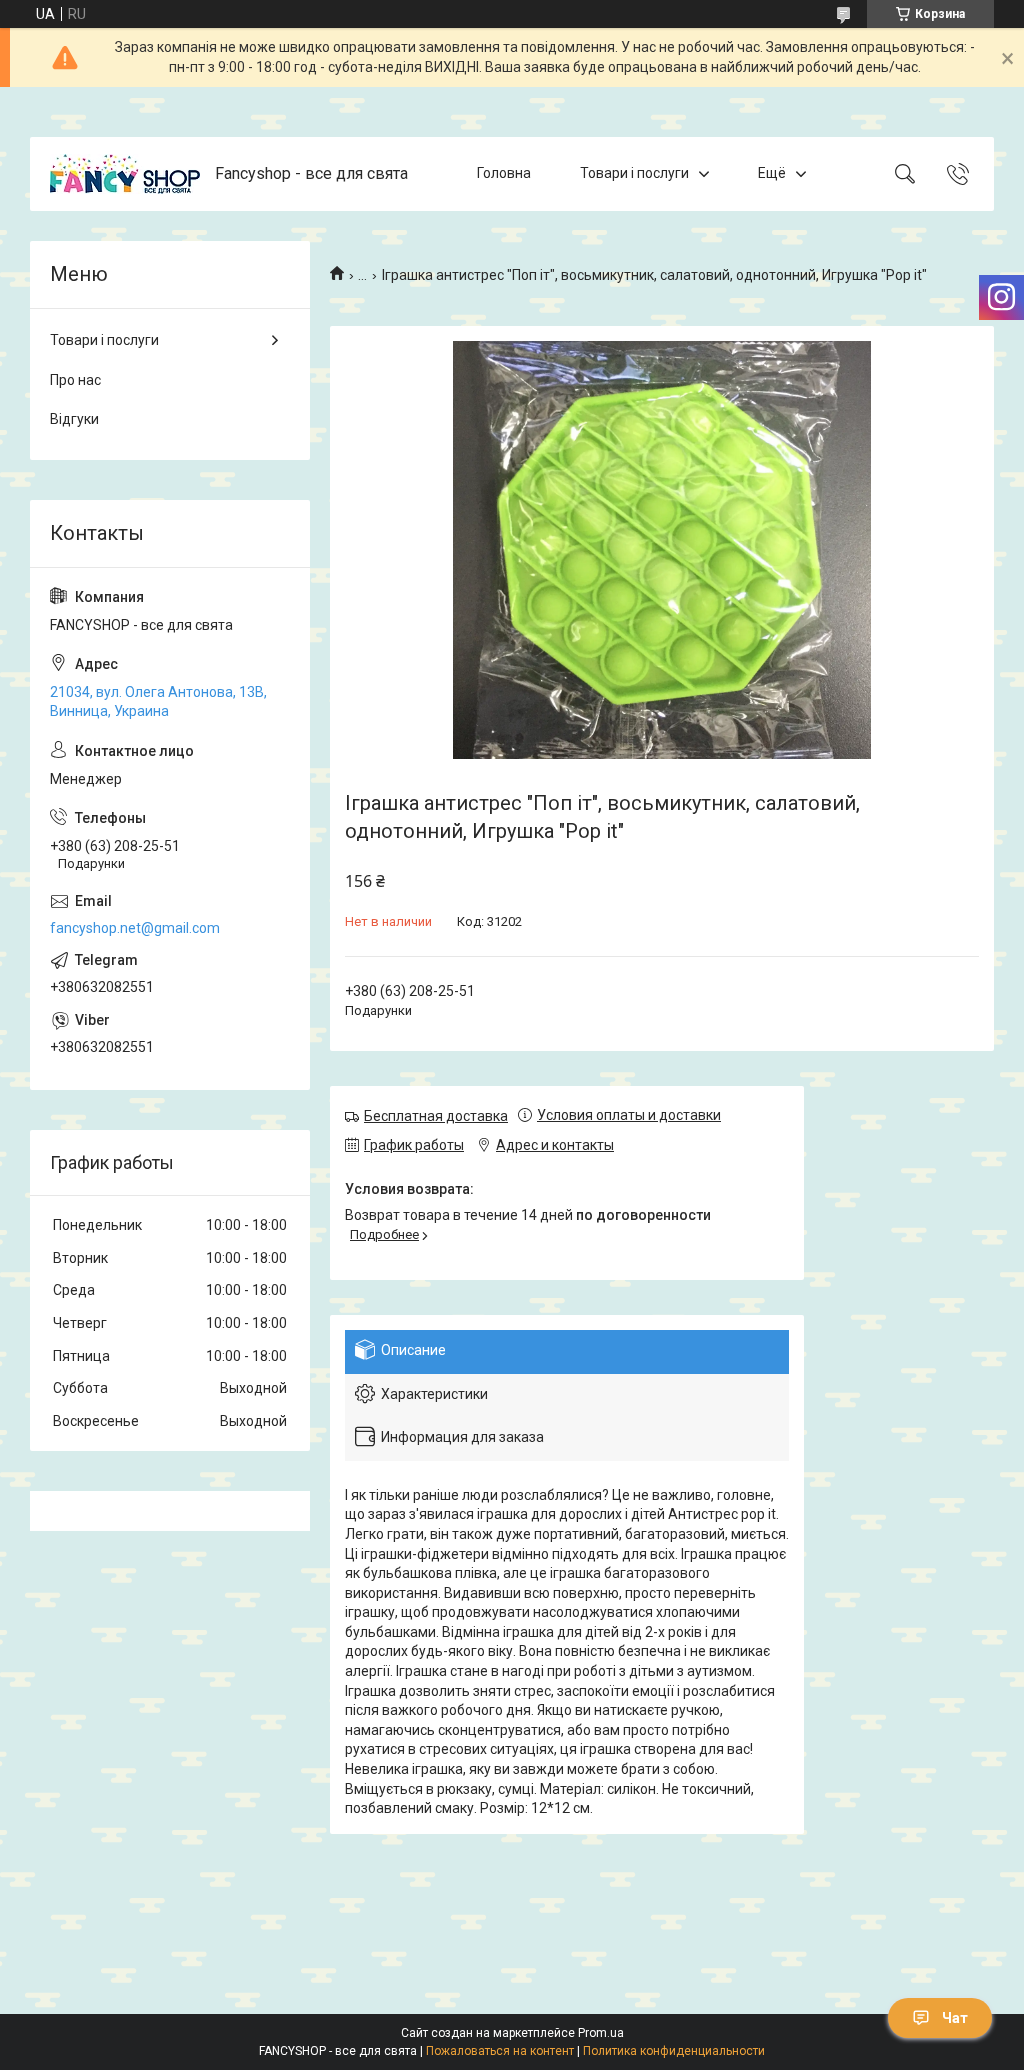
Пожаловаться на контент (500, 2051)
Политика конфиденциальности (674, 2051)
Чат (955, 2018)
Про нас (75, 380)
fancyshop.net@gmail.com (135, 928)
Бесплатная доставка (436, 1116)
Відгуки (74, 419)
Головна (504, 173)
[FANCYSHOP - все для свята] (125, 174)
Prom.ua (601, 2033)
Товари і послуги (634, 173)
